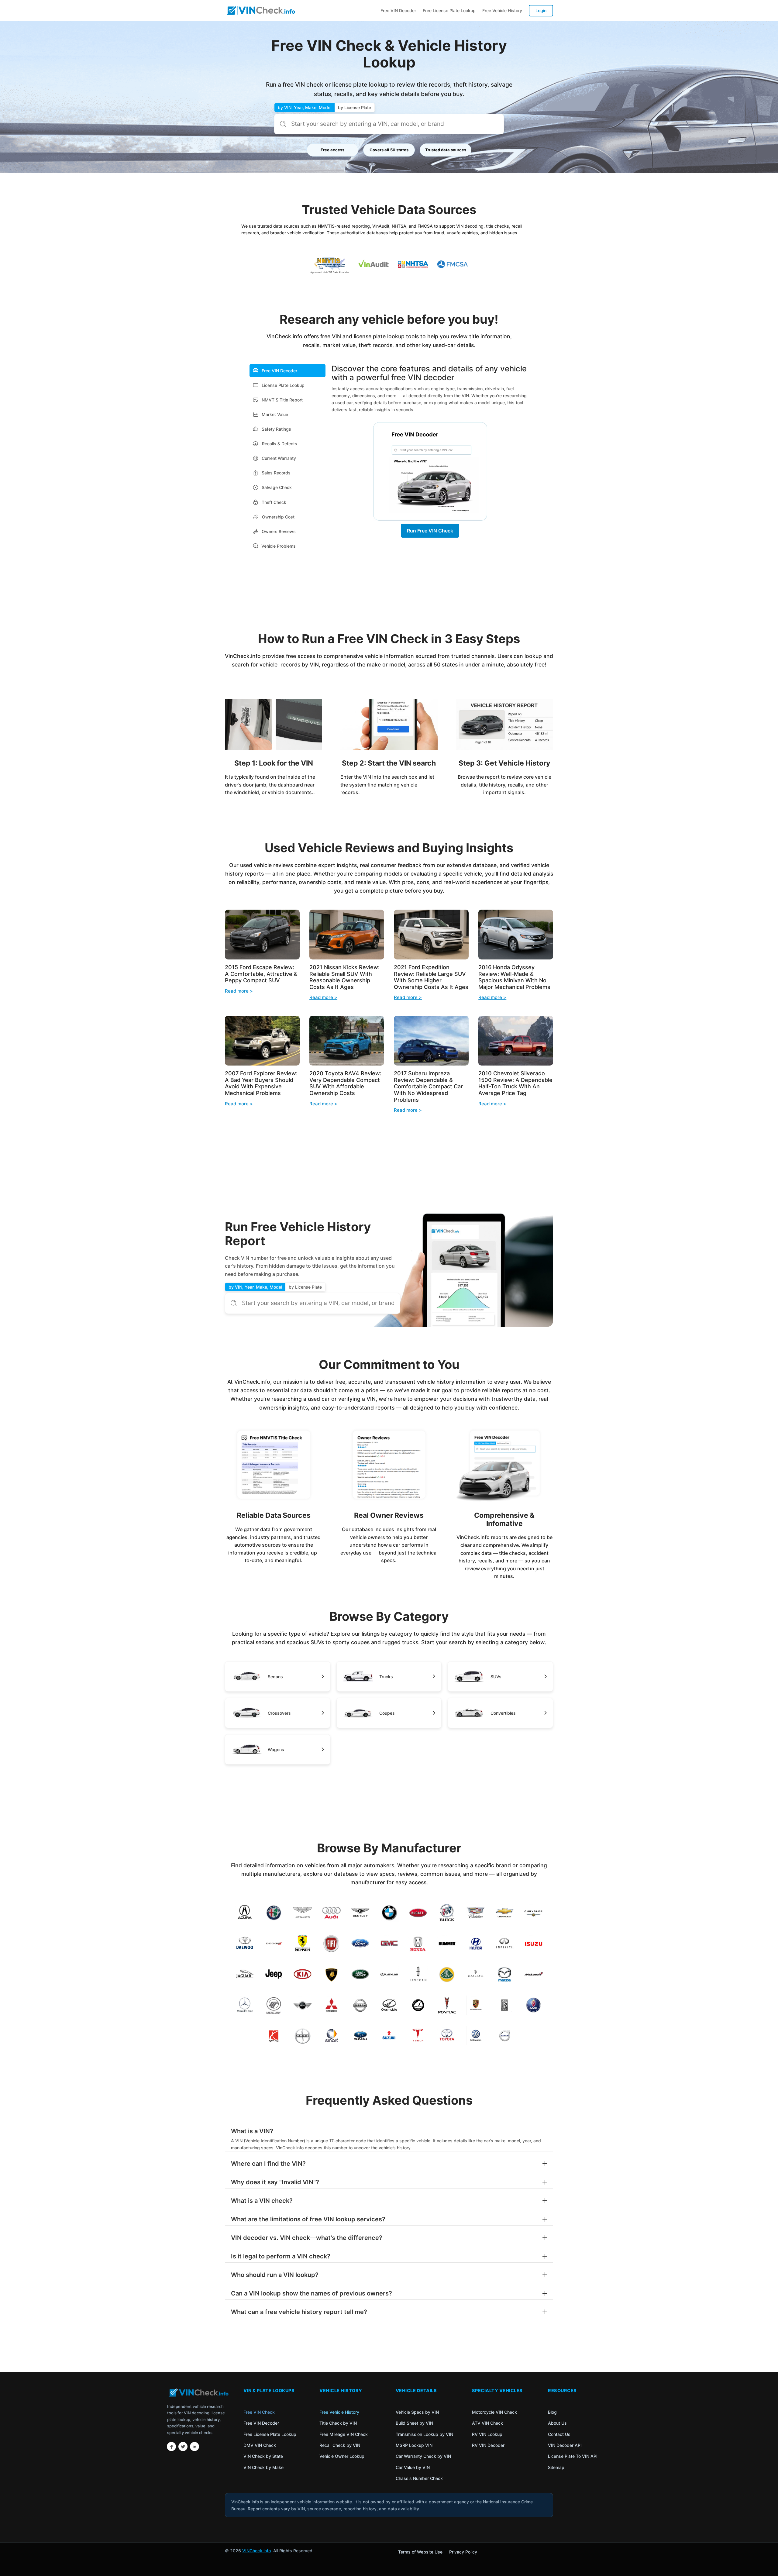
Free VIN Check (259, 2412)
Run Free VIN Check (430, 531)
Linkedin (194, 2447)
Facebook (171, 2447)
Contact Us (559, 2434)
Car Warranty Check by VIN (423, 2456)
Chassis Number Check (419, 2478)
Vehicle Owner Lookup (342, 2456)
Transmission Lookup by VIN (424, 2434)
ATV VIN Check (487, 2423)
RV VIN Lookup (487, 2434)
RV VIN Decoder (488, 2445)
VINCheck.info (256, 2551)
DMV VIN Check (260, 2445)
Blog (552, 2412)
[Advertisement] (389, 597)
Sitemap (556, 2467)
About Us (557, 2423)
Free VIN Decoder (398, 10)
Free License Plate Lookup (449, 10)
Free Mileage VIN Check (344, 2434)
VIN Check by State (263, 2456)
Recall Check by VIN (340, 2445)
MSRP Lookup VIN (414, 2445)
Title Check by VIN (338, 2423)
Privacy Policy (463, 2552)
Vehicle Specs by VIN (417, 2412)
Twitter (183, 2447)
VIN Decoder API (565, 2445)
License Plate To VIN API (573, 2456)
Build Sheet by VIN (414, 2423)
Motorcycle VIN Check (494, 2412)
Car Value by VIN (413, 2467)
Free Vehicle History (502, 10)
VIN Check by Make (263, 2467)
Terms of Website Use (420, 2552)
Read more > (239, 991)
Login (541, 10)
